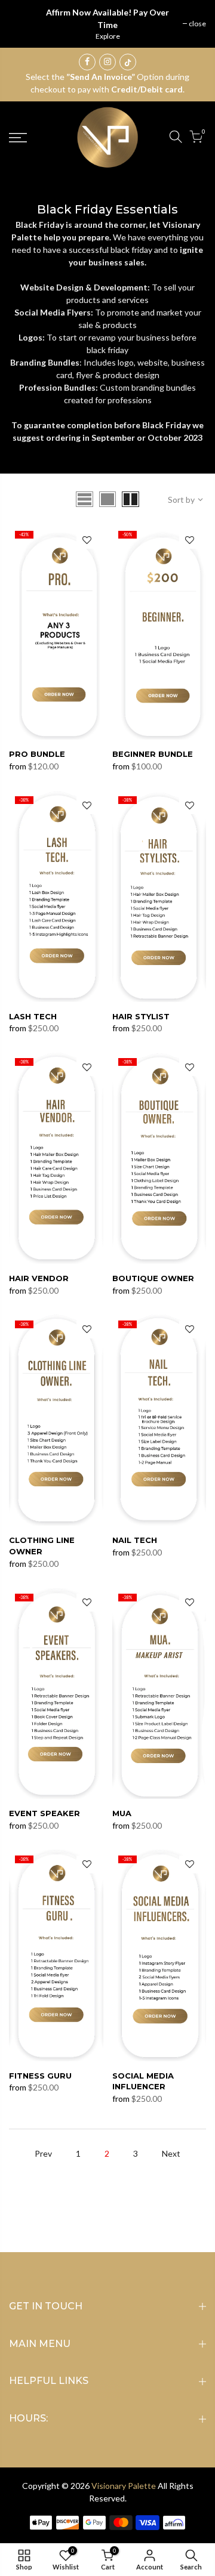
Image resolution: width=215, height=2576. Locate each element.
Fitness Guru (40, 2076)
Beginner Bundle (153, 754)
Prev (43, 2153)
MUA (122, 1813)
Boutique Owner (153, 1278)
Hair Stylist (141, 1016)
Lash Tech (33, 1016)
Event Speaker (44, 1813)
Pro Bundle (37, 754)
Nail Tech (135, 1540)
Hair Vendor (39, 1278)
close (197, 24)
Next (171, 2153)
